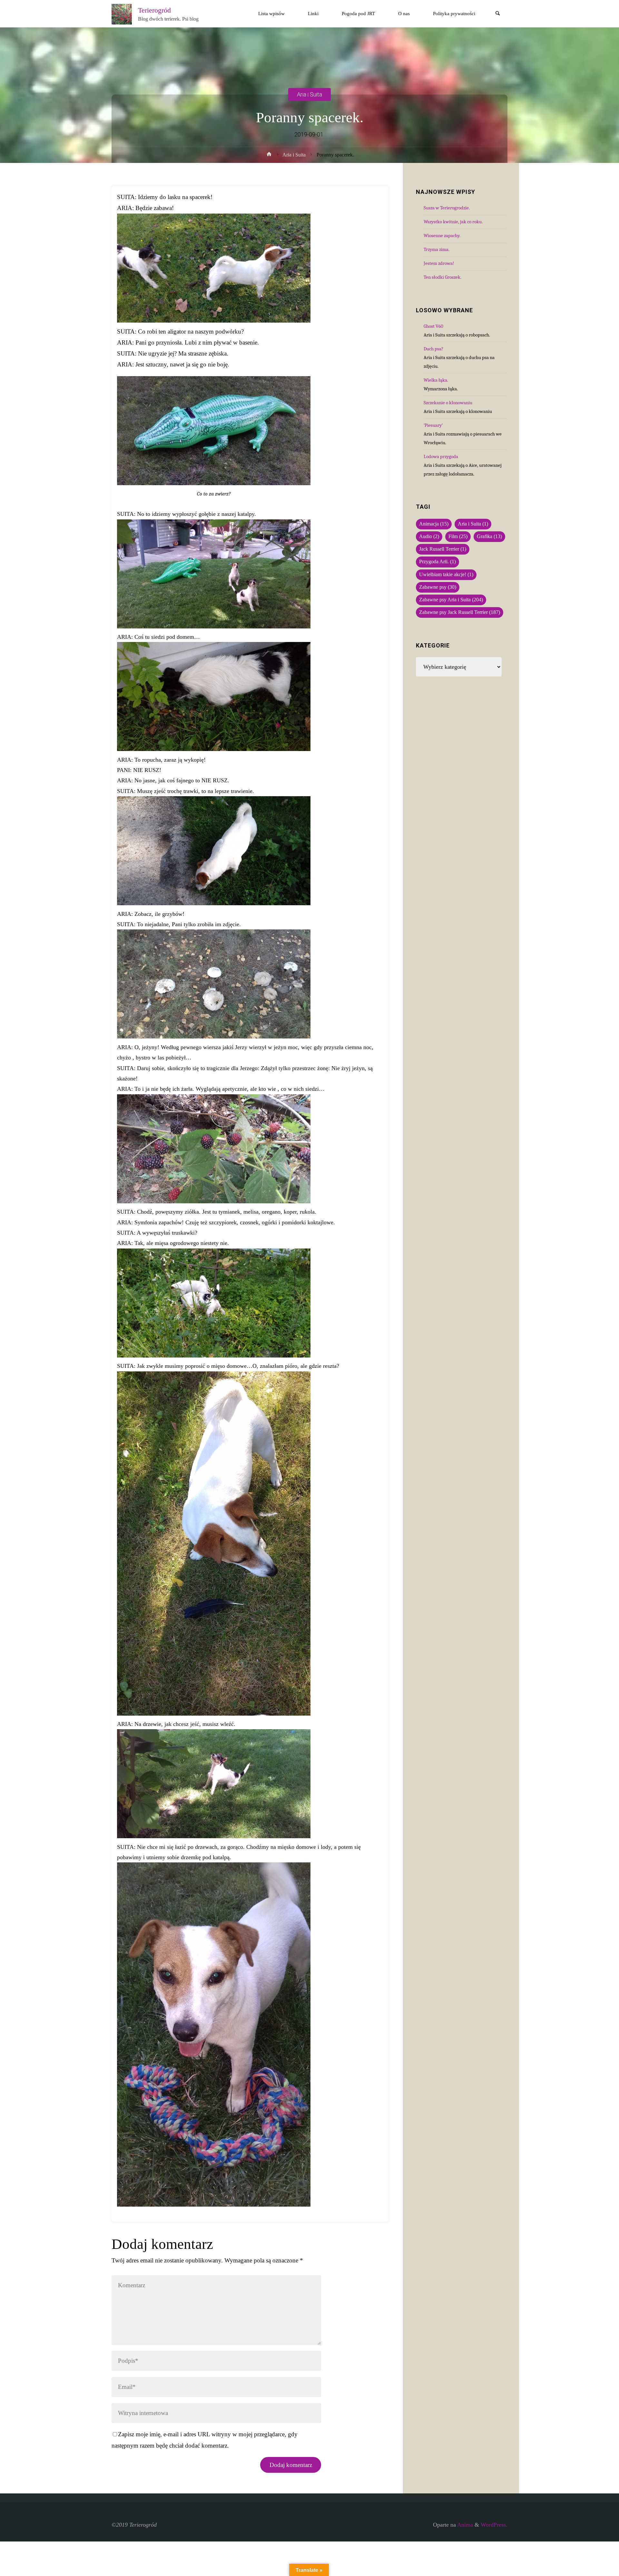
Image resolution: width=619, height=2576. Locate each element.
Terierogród (154, 10)
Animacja (434, 524)
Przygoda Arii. (437, 562)
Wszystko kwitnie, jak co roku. (453, 222)
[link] (498, 14)
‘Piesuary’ (433, 425)
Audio (429, 536)
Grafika (489, 536)
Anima (464, 2525)
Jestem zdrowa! (439, 263)
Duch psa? (433, 349)
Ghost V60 (433, 326)
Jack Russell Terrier (443, 549)
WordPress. (494, 2525)
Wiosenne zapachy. (442, 236)
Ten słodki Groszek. (442, 277)
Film (458, 536)
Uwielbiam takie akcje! (446, 575)
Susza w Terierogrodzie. (447, 208)
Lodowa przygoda (441, 456)
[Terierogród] (122, 14)
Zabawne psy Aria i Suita (451, 600)
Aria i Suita (309, 94)
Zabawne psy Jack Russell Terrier (460, 612)
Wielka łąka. (436, 380)
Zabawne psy (438, 587)
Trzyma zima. (437, 249)
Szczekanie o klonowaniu (448, 403)
